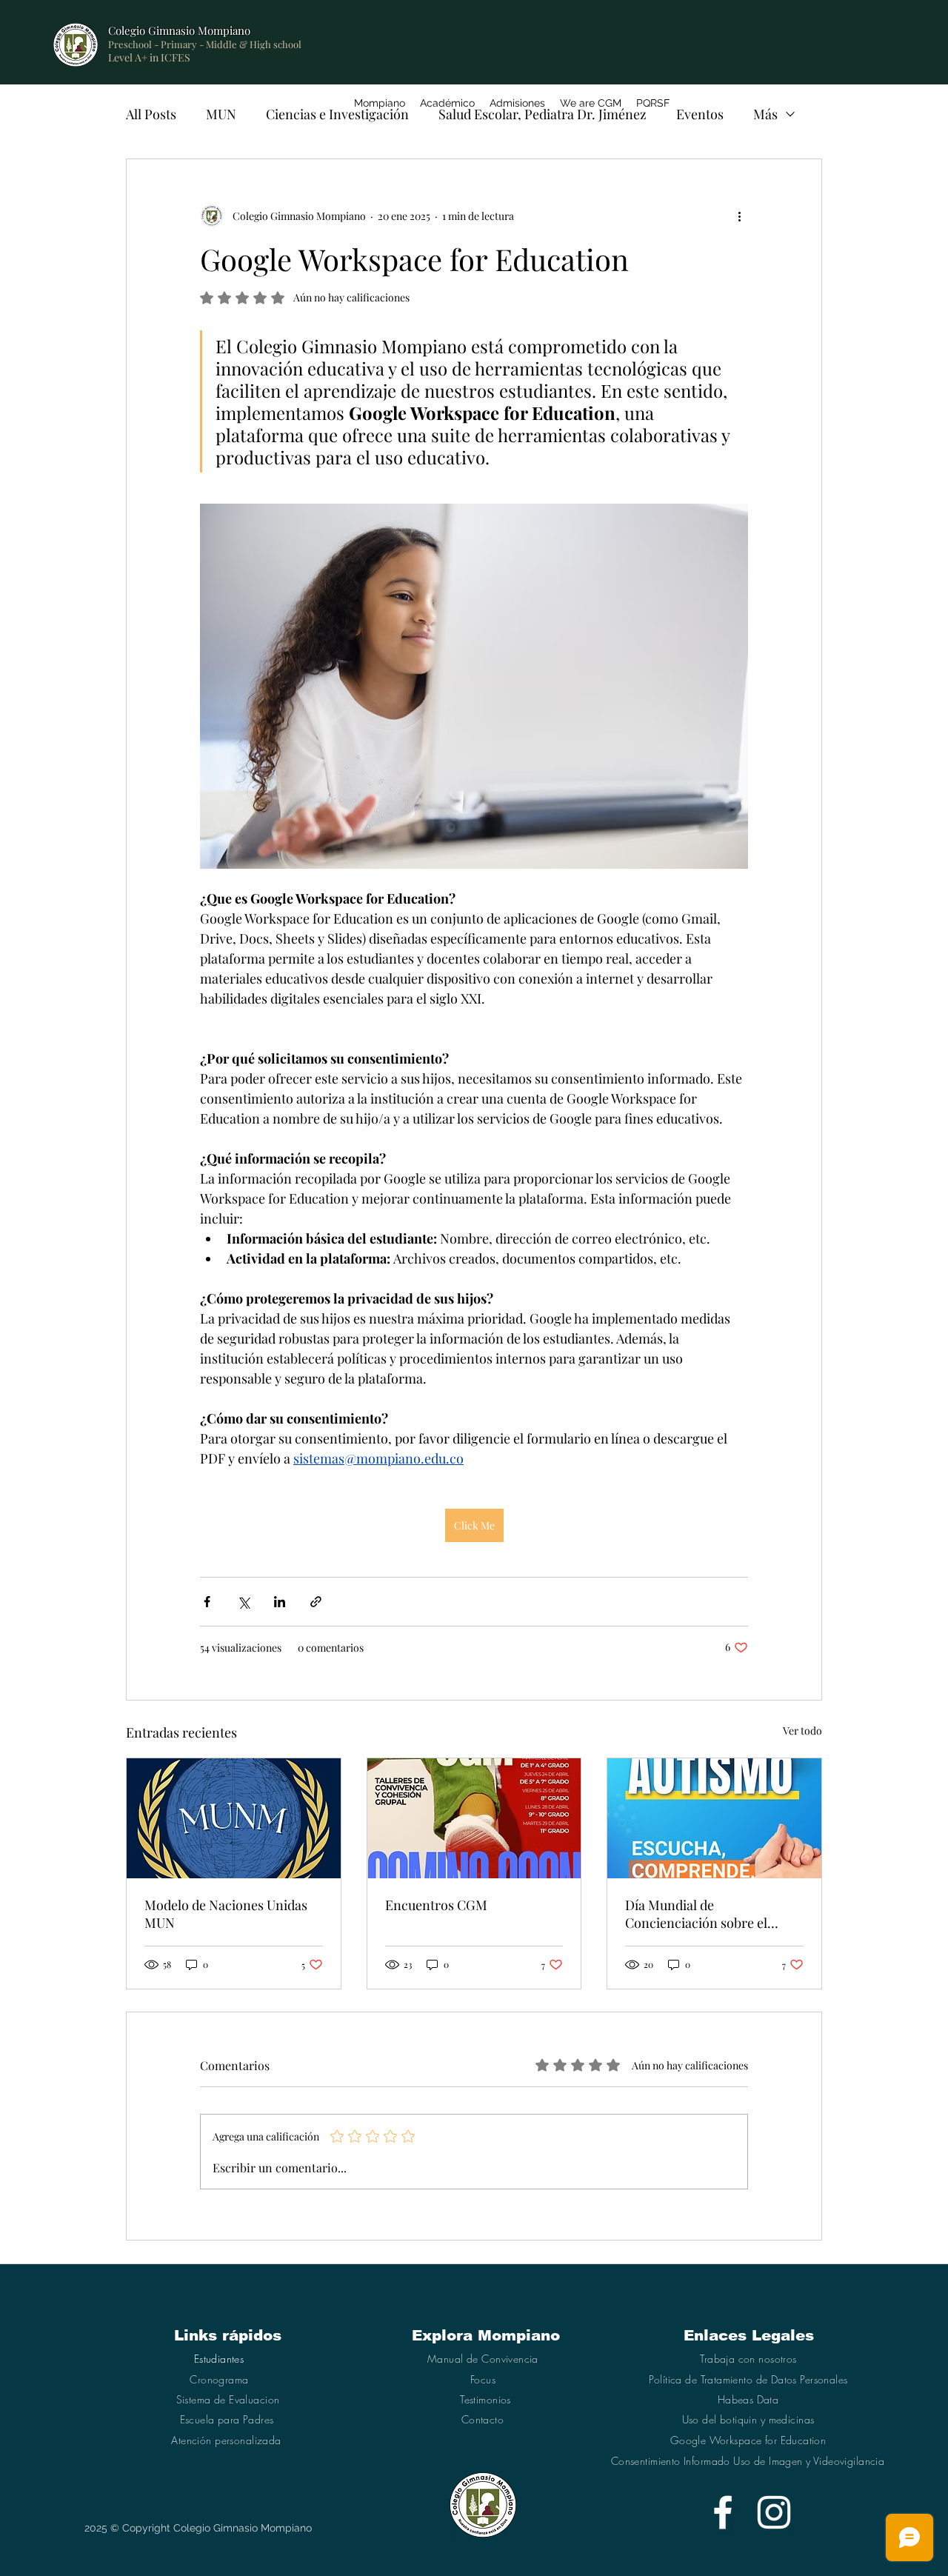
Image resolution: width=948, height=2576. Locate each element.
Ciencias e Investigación (337, 114)
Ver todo (802, 1731)
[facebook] (723, 2512)
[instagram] (774, 2512)
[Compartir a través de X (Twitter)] (243, 1602)
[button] (447, 103)
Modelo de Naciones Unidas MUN (226, 1914)
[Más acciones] (739, 216)
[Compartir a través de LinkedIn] (280, 1602)
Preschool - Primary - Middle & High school (205, 44)
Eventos (700, 114)
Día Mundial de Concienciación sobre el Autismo (696, 1914)
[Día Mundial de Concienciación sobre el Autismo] (714, 1818)
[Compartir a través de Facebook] (207, 1602)
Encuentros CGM (436, 1905)
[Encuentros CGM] (474, 1818)
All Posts (151, 114)
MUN (221, 114)
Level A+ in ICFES (149, 57)
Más (765, 114)
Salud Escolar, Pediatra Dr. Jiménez (543, 114)
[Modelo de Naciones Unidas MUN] (234, 1818)
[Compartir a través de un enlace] (316, 1602)
